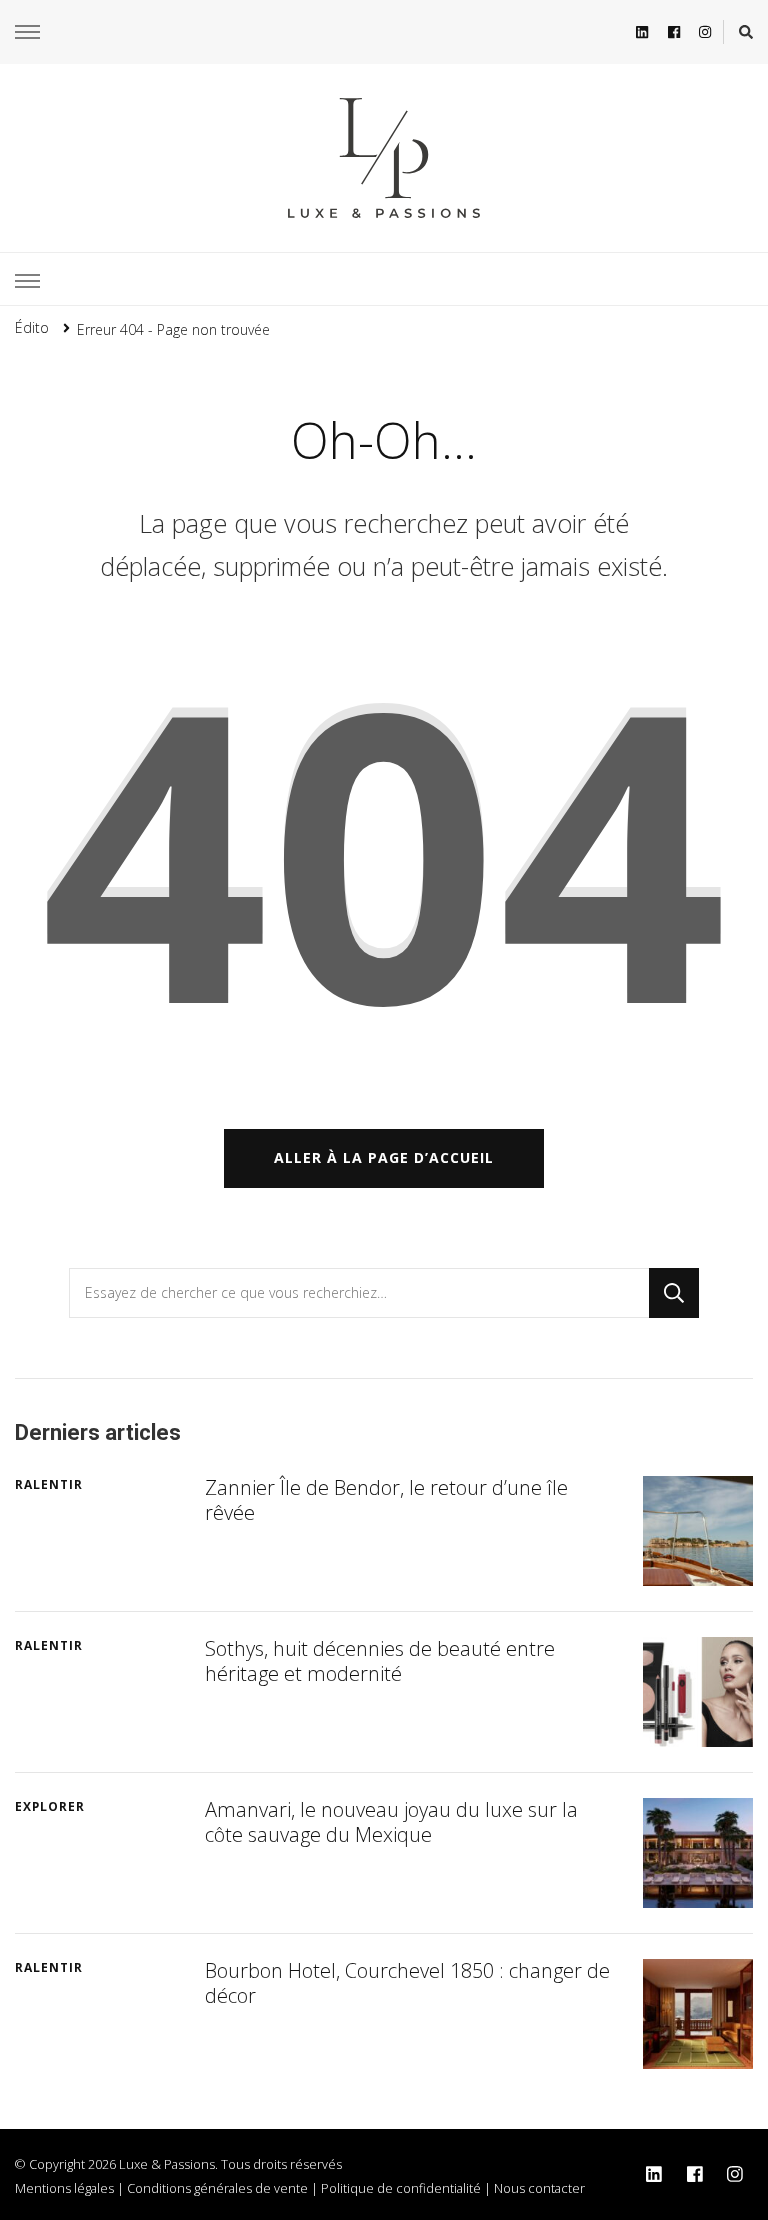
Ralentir (49, 1484)
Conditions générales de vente (217, 2188)
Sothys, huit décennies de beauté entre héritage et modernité (380, 1661)
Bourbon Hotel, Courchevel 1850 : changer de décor (407, 1983)
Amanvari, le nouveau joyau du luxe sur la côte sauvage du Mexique (391, 1822)
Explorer (50, 1806)
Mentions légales (64, 2188)
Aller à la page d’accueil (384, 1157)
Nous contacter (539, 2188)
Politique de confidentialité (401, 2188)
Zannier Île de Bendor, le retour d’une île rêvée (386, 1500)
